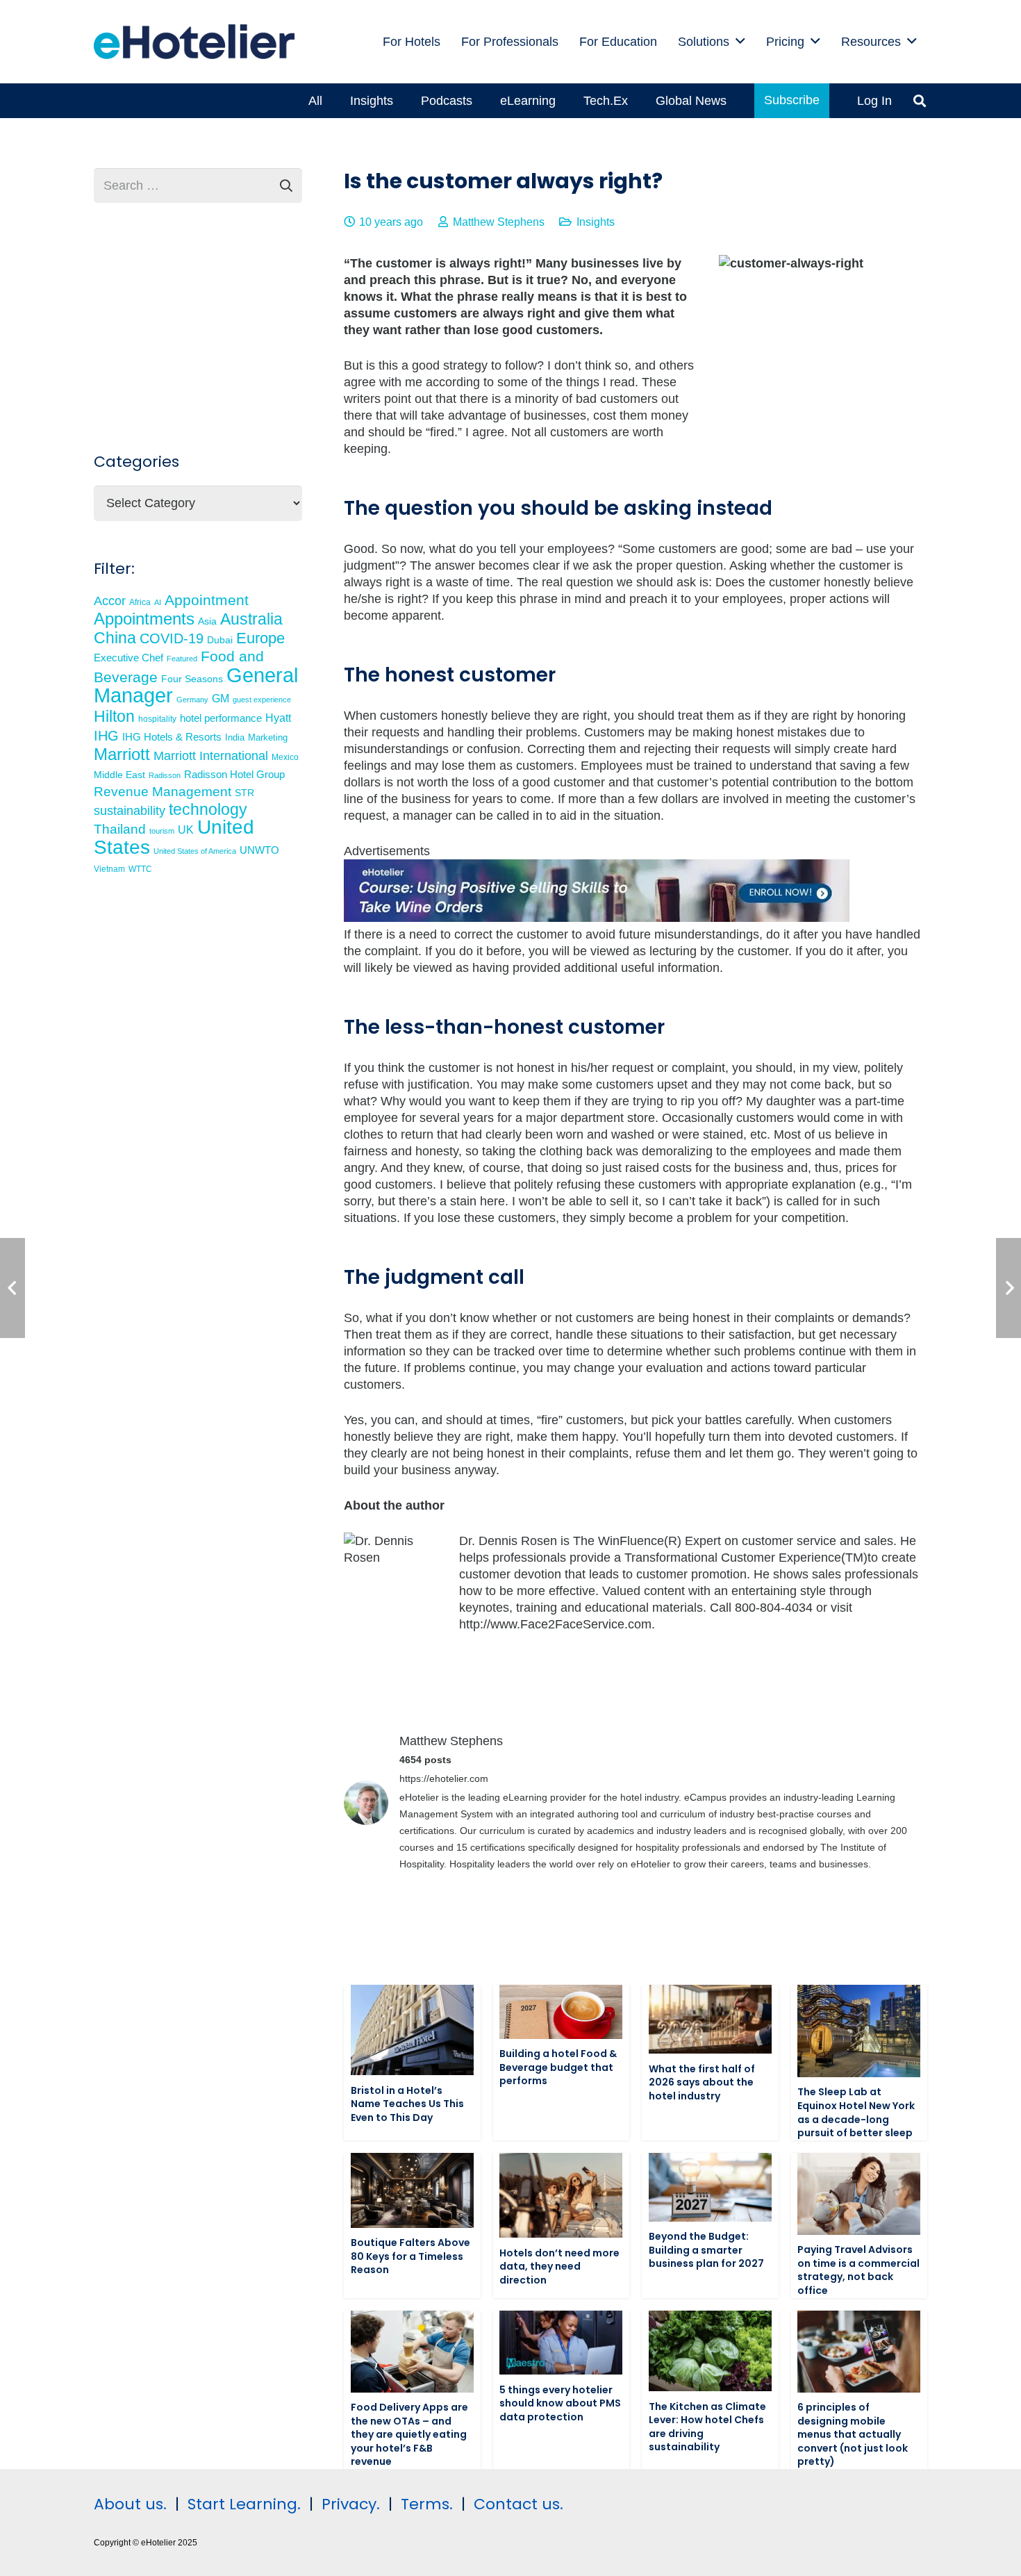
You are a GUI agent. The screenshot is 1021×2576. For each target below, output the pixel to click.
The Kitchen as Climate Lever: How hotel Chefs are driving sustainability (707, 2427)
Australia (251, 619)
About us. (130, 2504)
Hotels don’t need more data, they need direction (559, 2267)
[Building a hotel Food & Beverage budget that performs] (561, 2012)
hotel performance (221, 718)
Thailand (120, 829)
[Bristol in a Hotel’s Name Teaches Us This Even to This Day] (412, 2030)
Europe (260, 638)
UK (186, 829)
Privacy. (351, 2504)
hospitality (157, 719)
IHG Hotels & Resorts (172, 737)
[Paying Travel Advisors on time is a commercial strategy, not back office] (859, 2194)
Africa (140, 602)
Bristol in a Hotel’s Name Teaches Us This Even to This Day (407, 2104)
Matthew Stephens (499, 222)
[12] (597, 918)
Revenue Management (163, 792)
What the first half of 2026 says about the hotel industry (702, 2082)
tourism (162, 831)
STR (244, 793)
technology (208, 809)
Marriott (122, 754)
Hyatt (278, 718)
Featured (182, 659)
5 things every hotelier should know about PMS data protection (560, 2403)
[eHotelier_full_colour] (194, 42)
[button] (740, 42)
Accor (110, 601)
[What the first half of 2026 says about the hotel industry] (710, 2019)
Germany (192, 700)
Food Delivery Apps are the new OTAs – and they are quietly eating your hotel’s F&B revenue (409, 2434)
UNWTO (259, 850)
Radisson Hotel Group (234, 775)
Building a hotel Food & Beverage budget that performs (558, 2067)
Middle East (119, 775)
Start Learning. (242, 2504)
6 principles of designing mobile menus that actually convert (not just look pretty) (853, 2434)
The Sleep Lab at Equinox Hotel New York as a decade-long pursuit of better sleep (856, 2112)
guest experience (262, 700)
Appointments (144, 619)
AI (158, 602)
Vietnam (109, 869)
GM (221, 698)
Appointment (207, 600)
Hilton (114, 716)
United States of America (195, 851)
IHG (106, 736)
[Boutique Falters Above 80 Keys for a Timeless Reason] (412, 2190)
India (235, 737)
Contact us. (518, 2504)
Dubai (220, 640)
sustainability (130, 811)
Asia (207, 621)
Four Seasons (192, 679)
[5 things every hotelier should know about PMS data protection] (561, 2343)
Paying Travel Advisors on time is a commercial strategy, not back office (858, 2270)
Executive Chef (128, 658)
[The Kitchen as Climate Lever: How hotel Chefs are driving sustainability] (710, 2351)
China (115, 638)
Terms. (427, 2504)
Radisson (165, 775)
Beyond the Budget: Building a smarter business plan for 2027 (706, 2250)
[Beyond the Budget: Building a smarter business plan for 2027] (710, 2187)
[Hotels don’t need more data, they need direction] (561, 2195)
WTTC (140, 869)
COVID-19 (172, 638)
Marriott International (211, 756)
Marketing (268, 738)
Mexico (285, 757)
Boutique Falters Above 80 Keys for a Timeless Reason (410, 2256)
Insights (596, 222)
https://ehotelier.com (444, 1778)
